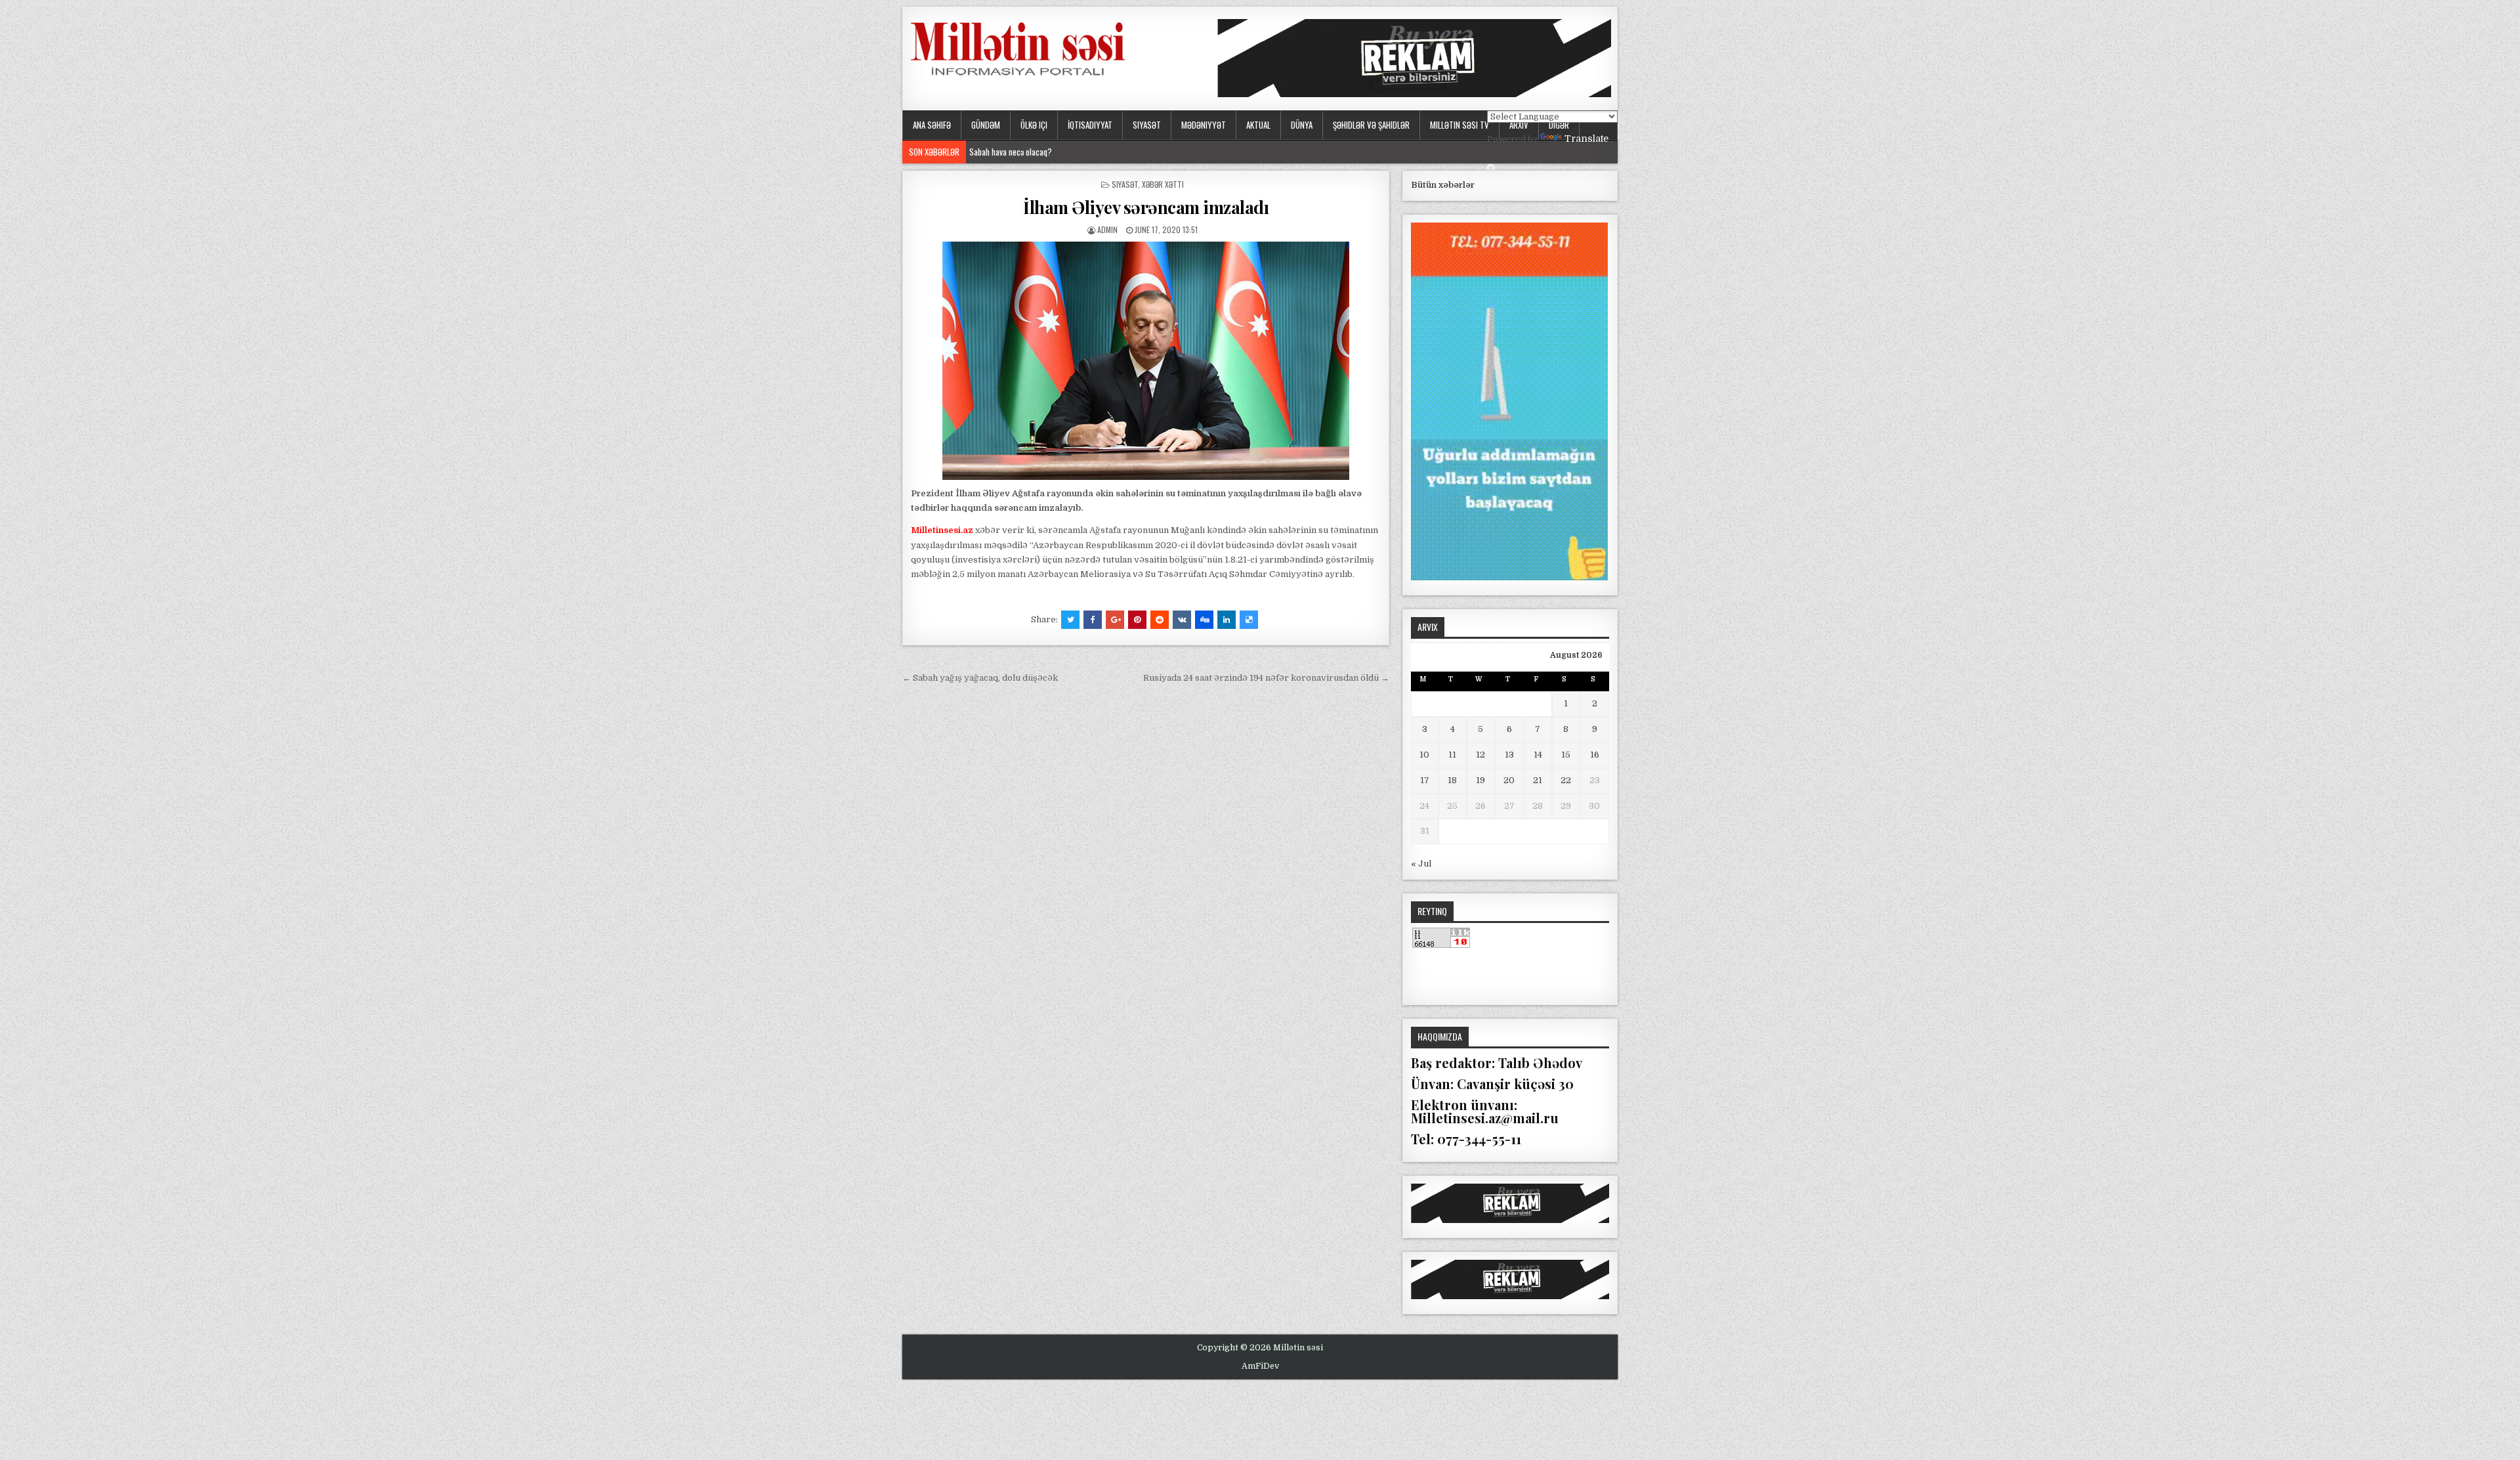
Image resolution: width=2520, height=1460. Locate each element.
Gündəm (986, 125)
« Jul (1421, 864)
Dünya (1302, 125)
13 (1509, 755)
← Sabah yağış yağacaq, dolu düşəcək (980, 678)
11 (1452, 755)
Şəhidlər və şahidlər (1371, 125)
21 (1538, 780)
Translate (1586, 139)
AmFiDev (1260, 1366)
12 (1480, 755)
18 (1452, 780)
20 (1509, 780)
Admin (1107, 229)
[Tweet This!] (1070, 620)
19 (1480, 780)
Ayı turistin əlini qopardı (1008, 152)
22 (1566, 780)
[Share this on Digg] (1204, 620)
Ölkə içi (1034, 125)
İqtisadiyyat (1090, 125)
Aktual (1258, 125)
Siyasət (1147, 125)
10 (1424, 755)
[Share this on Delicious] (1249, 620)
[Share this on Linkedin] (1227, 620)
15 (1566, 755)
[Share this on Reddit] (1160, 620)
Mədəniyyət (1204, 125)
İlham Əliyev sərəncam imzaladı (1146, 207)
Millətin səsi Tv (1459, 125)
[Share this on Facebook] (1093, 620)
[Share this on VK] (1182, 620)
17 (1425, 780)
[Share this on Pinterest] (1137, 620)
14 (1538, 755)
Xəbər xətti (1163, 184)
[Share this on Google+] (1115, 620)
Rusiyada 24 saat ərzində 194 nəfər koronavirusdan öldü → (1266, 678)
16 (1595, 755)
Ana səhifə (932, 125)
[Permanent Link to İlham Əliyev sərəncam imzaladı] (1146, 361)
